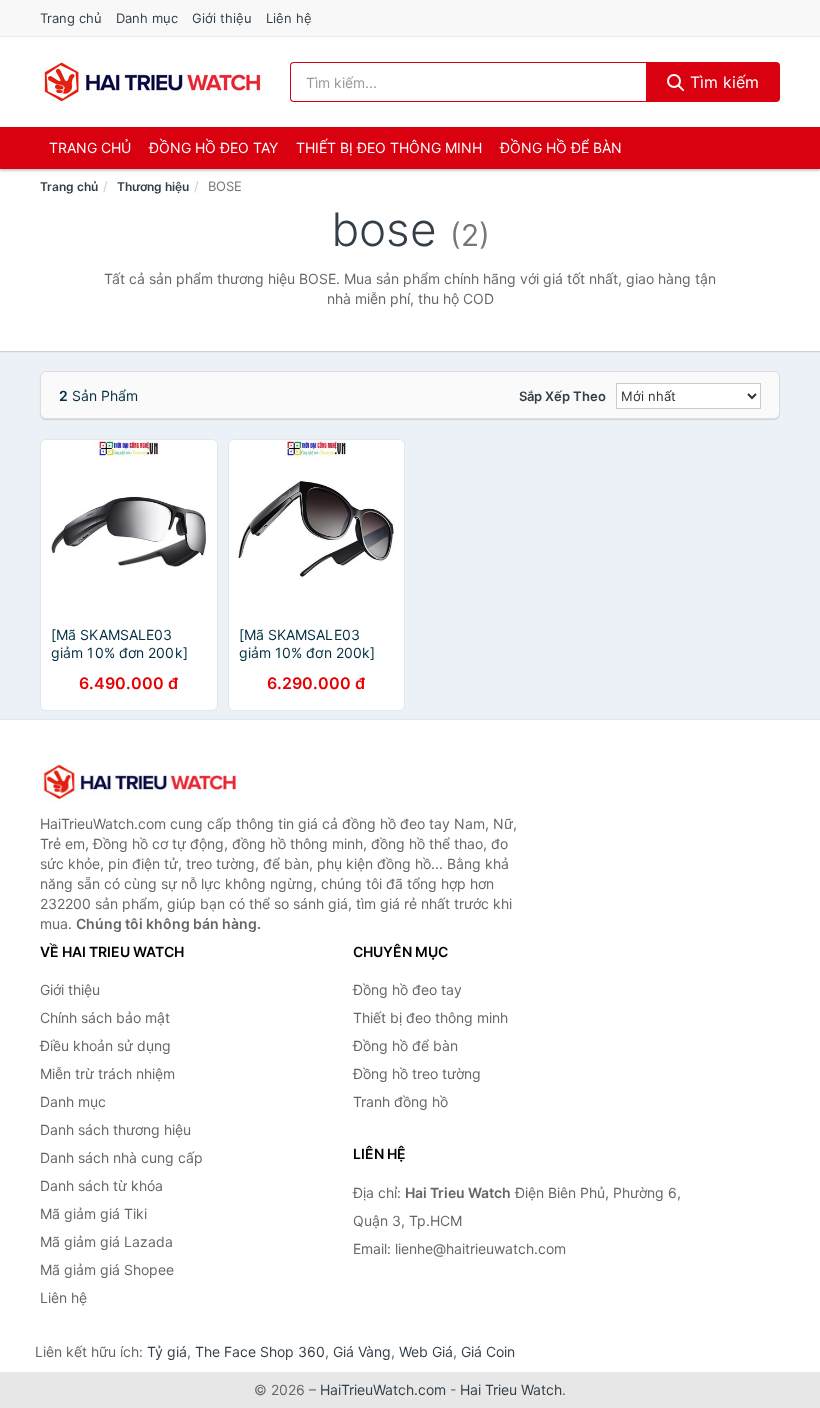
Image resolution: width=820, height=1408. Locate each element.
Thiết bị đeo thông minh (389, 147)
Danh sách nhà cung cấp (121, 1157)
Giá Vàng (362, 1351)
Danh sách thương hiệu (115, 1129)
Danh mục (147, 18)
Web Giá (426, 1351)
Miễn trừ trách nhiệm (107, 1073)
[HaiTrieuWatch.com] (152, 82)
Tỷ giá (167, 1351)
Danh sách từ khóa (101, 1185)
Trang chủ (71, 18)
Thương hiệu (153, 186)
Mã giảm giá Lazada (106, 1241)
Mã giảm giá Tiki (93, 1213)
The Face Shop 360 (260, 1351)
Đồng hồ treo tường (417, 1073)
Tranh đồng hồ (400, 1101)
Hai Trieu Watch (511, 1389)
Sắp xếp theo (562, 396)
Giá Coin (488, 1351)
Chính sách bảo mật (105, 1017)
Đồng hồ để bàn (561, 147)
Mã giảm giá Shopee (107, 1269)
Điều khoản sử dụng (105, 1045)
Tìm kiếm (722, 82)
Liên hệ (289, 18)
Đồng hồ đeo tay (213, 147)
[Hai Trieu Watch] (140, 782)
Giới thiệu (222, 18)
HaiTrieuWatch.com (383, 1389)
